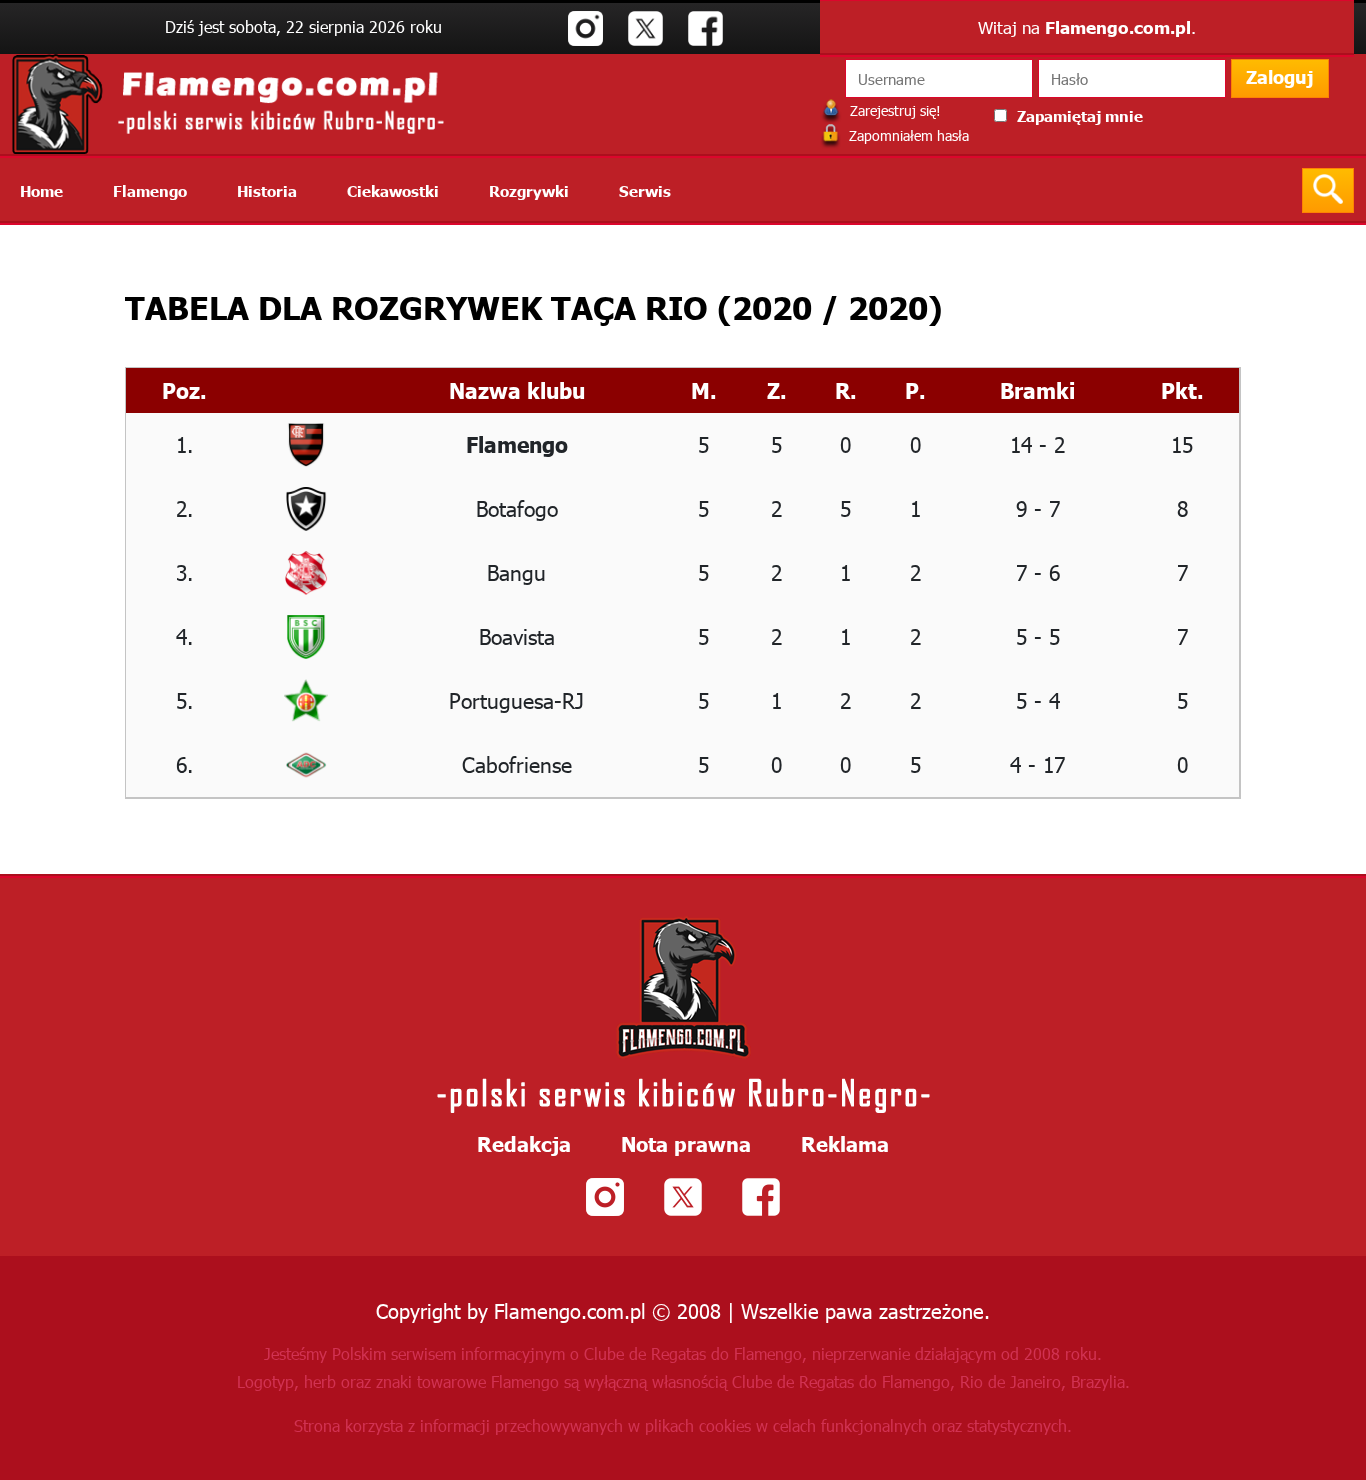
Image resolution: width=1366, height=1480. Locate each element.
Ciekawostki (393, 190)
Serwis (645, 190)
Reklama (845, 1143)
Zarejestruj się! (893, 110)
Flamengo (150, 190)
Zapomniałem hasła (907, 135)
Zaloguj (1280, 76)
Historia (267, 190)
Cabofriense (517, 763)
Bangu (516, 571)
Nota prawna (686, 1143)
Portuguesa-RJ (516, 699)
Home (41, 190)
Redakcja (524, 1143)
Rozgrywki (529, 190)
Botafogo (517, 507)
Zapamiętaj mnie (1080, 115)
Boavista (517, 635)
